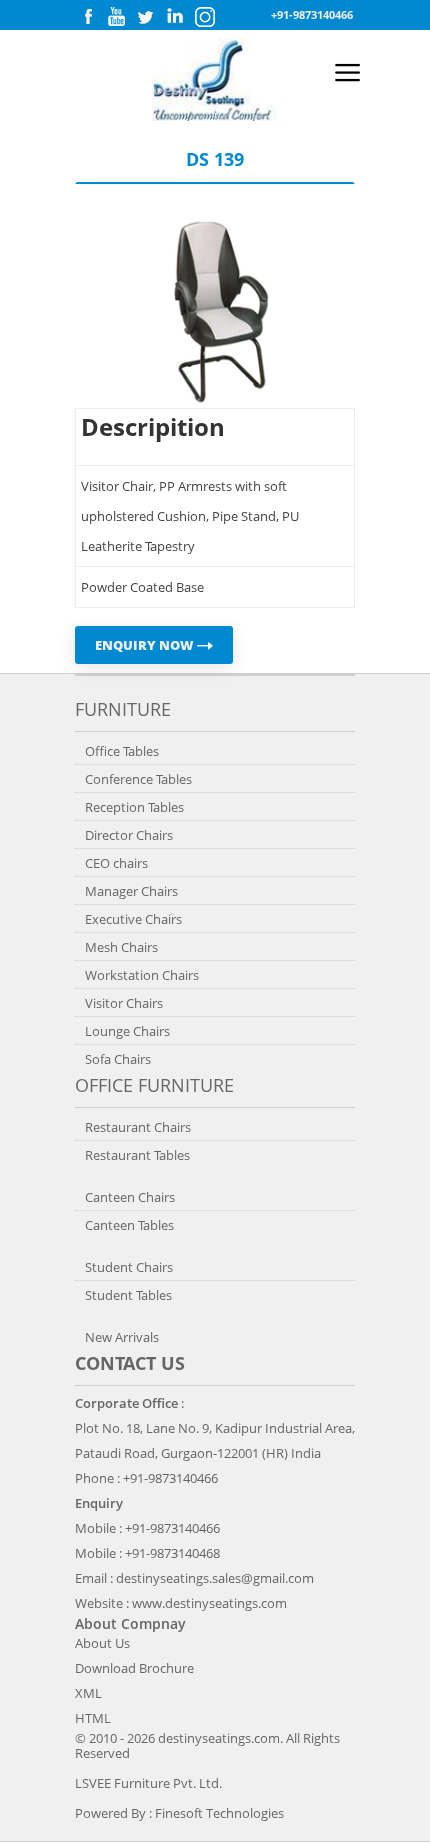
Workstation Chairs (142, 975)
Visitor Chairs (124, 1003)
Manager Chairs (131, 891)
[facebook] (88, 21)
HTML (93, 1718)
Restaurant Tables (137, 1155)
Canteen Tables (129, 1225)
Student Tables (128, 1295)
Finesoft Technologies (219, 1813)
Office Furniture (154, 1085)
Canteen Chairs (130, 1197)
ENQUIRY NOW (146, 645)
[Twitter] (145, 21)
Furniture (123, 709)
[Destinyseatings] (215, 116)
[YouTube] (116, 21)
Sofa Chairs (118, 1059)
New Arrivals (122, 1337)
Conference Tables (138, 779)
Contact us (130, 1363)
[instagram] (205, 22)
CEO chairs (116, 863)
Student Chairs (129, 1267)
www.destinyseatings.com (209, 1603)
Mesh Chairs (121, 947)
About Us (102, 1643)
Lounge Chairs (127, 1031)
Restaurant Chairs (138, 1127)
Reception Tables (134, 807)
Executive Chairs (133, 919)
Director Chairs (129, 835)
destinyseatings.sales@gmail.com (215, 1578)
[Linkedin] (175, 21)
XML (88, 1693)
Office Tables (122, 751)
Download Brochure (134, 1668)
